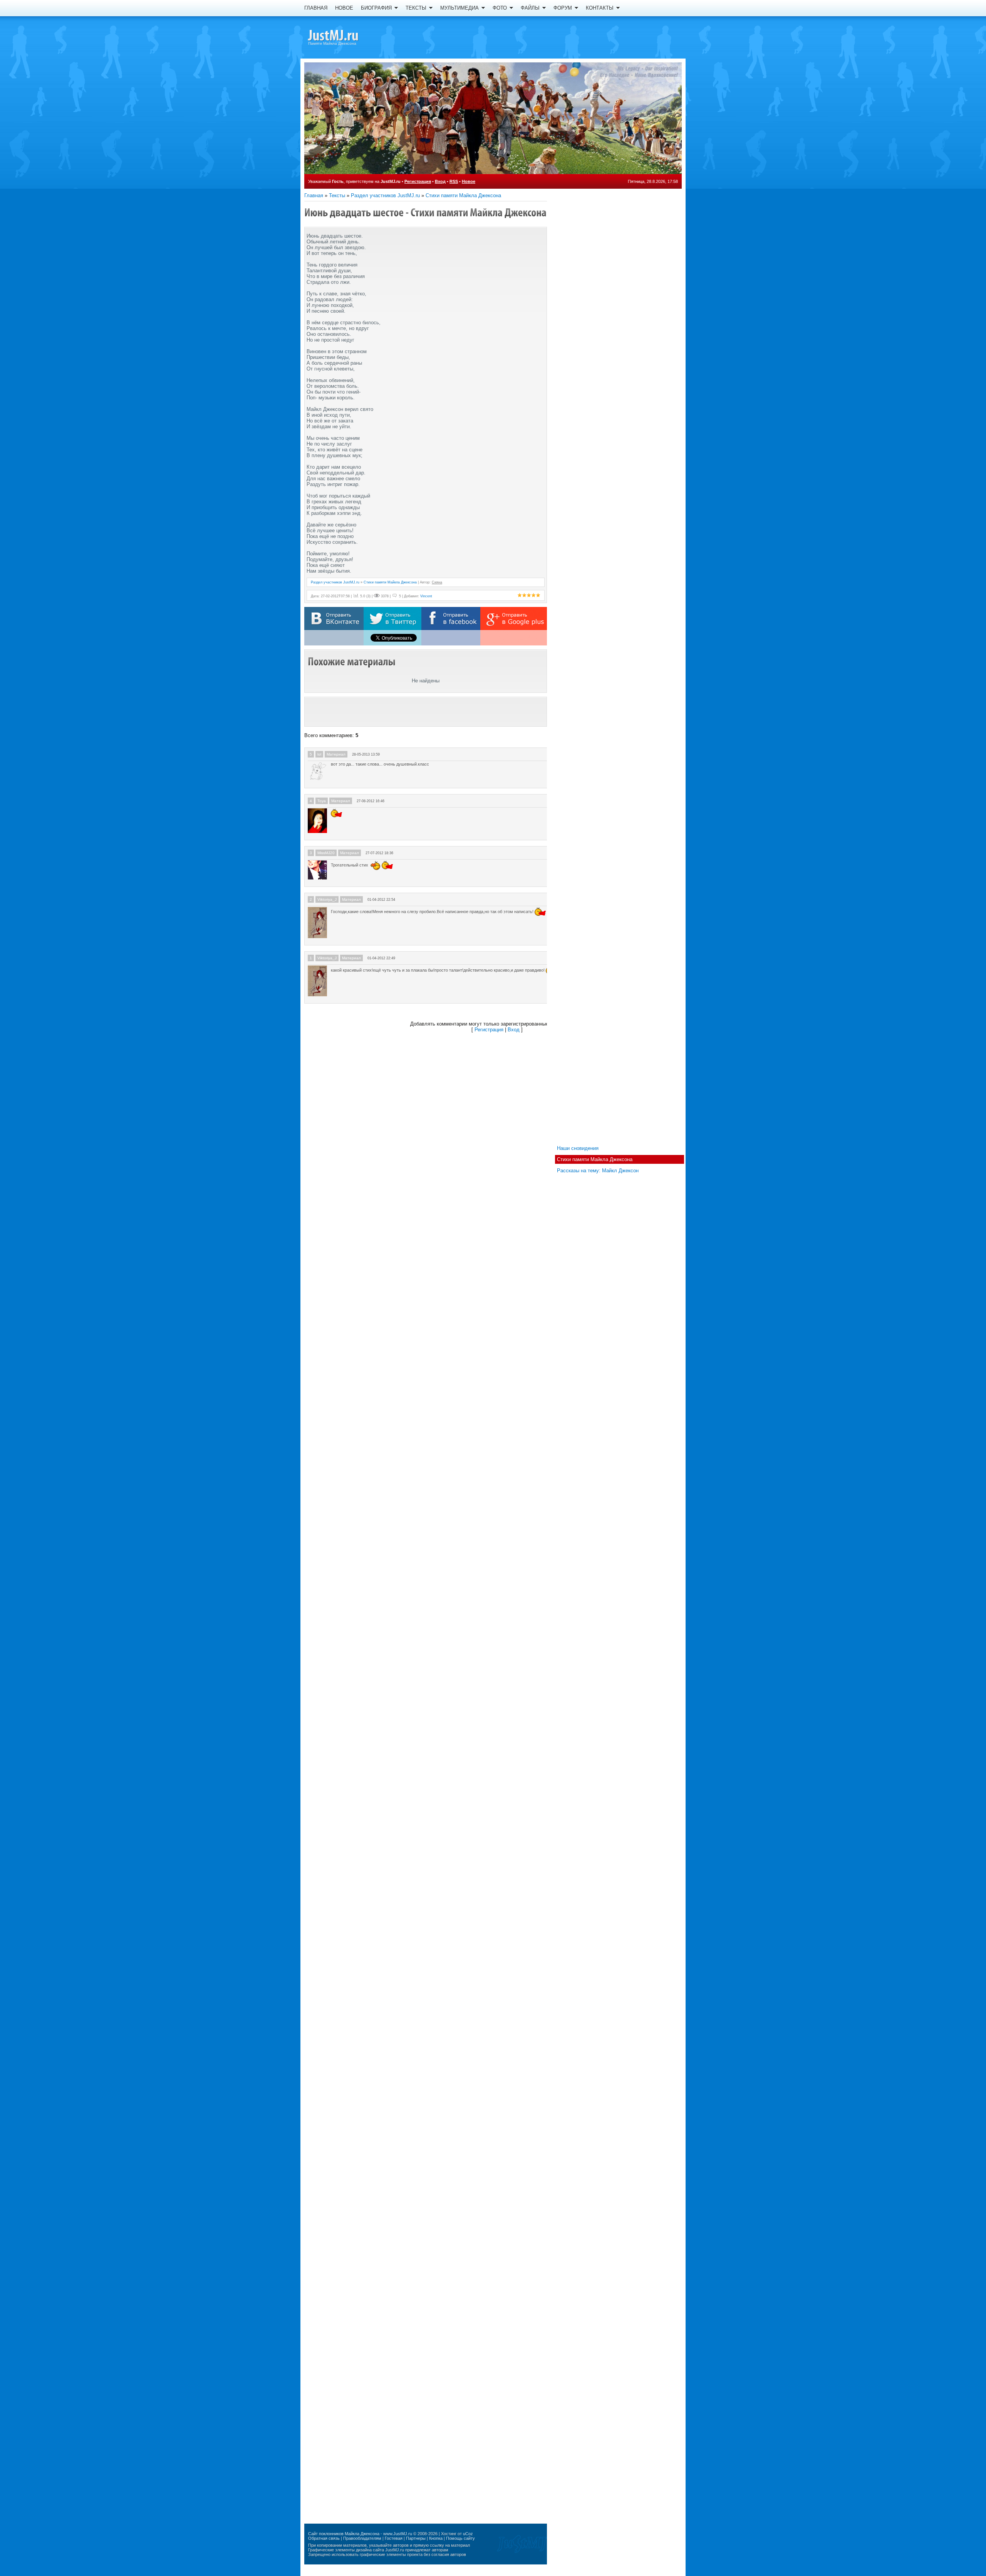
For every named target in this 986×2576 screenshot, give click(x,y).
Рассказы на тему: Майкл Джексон (598, 1171)
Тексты (337, 195)
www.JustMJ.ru (398, 2534)
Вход (440, 181)
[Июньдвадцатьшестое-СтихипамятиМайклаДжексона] (425, 212)
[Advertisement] (426, 712)
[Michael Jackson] (347, 37)
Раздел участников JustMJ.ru (385, 195)
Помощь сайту (460, 2538)
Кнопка (436, 2538)
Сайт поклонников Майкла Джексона (344, 2534)
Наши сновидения (578, 1148)
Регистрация (418, 181)
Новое (469, 181)
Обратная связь (324, 2538)
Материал (336, 754)
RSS (454, 181)
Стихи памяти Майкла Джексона (463, 195)
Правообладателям (362, 2538)
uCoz (468, 2534)
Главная (314, 195)
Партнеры (416, 2538)
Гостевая (394, 2538)
